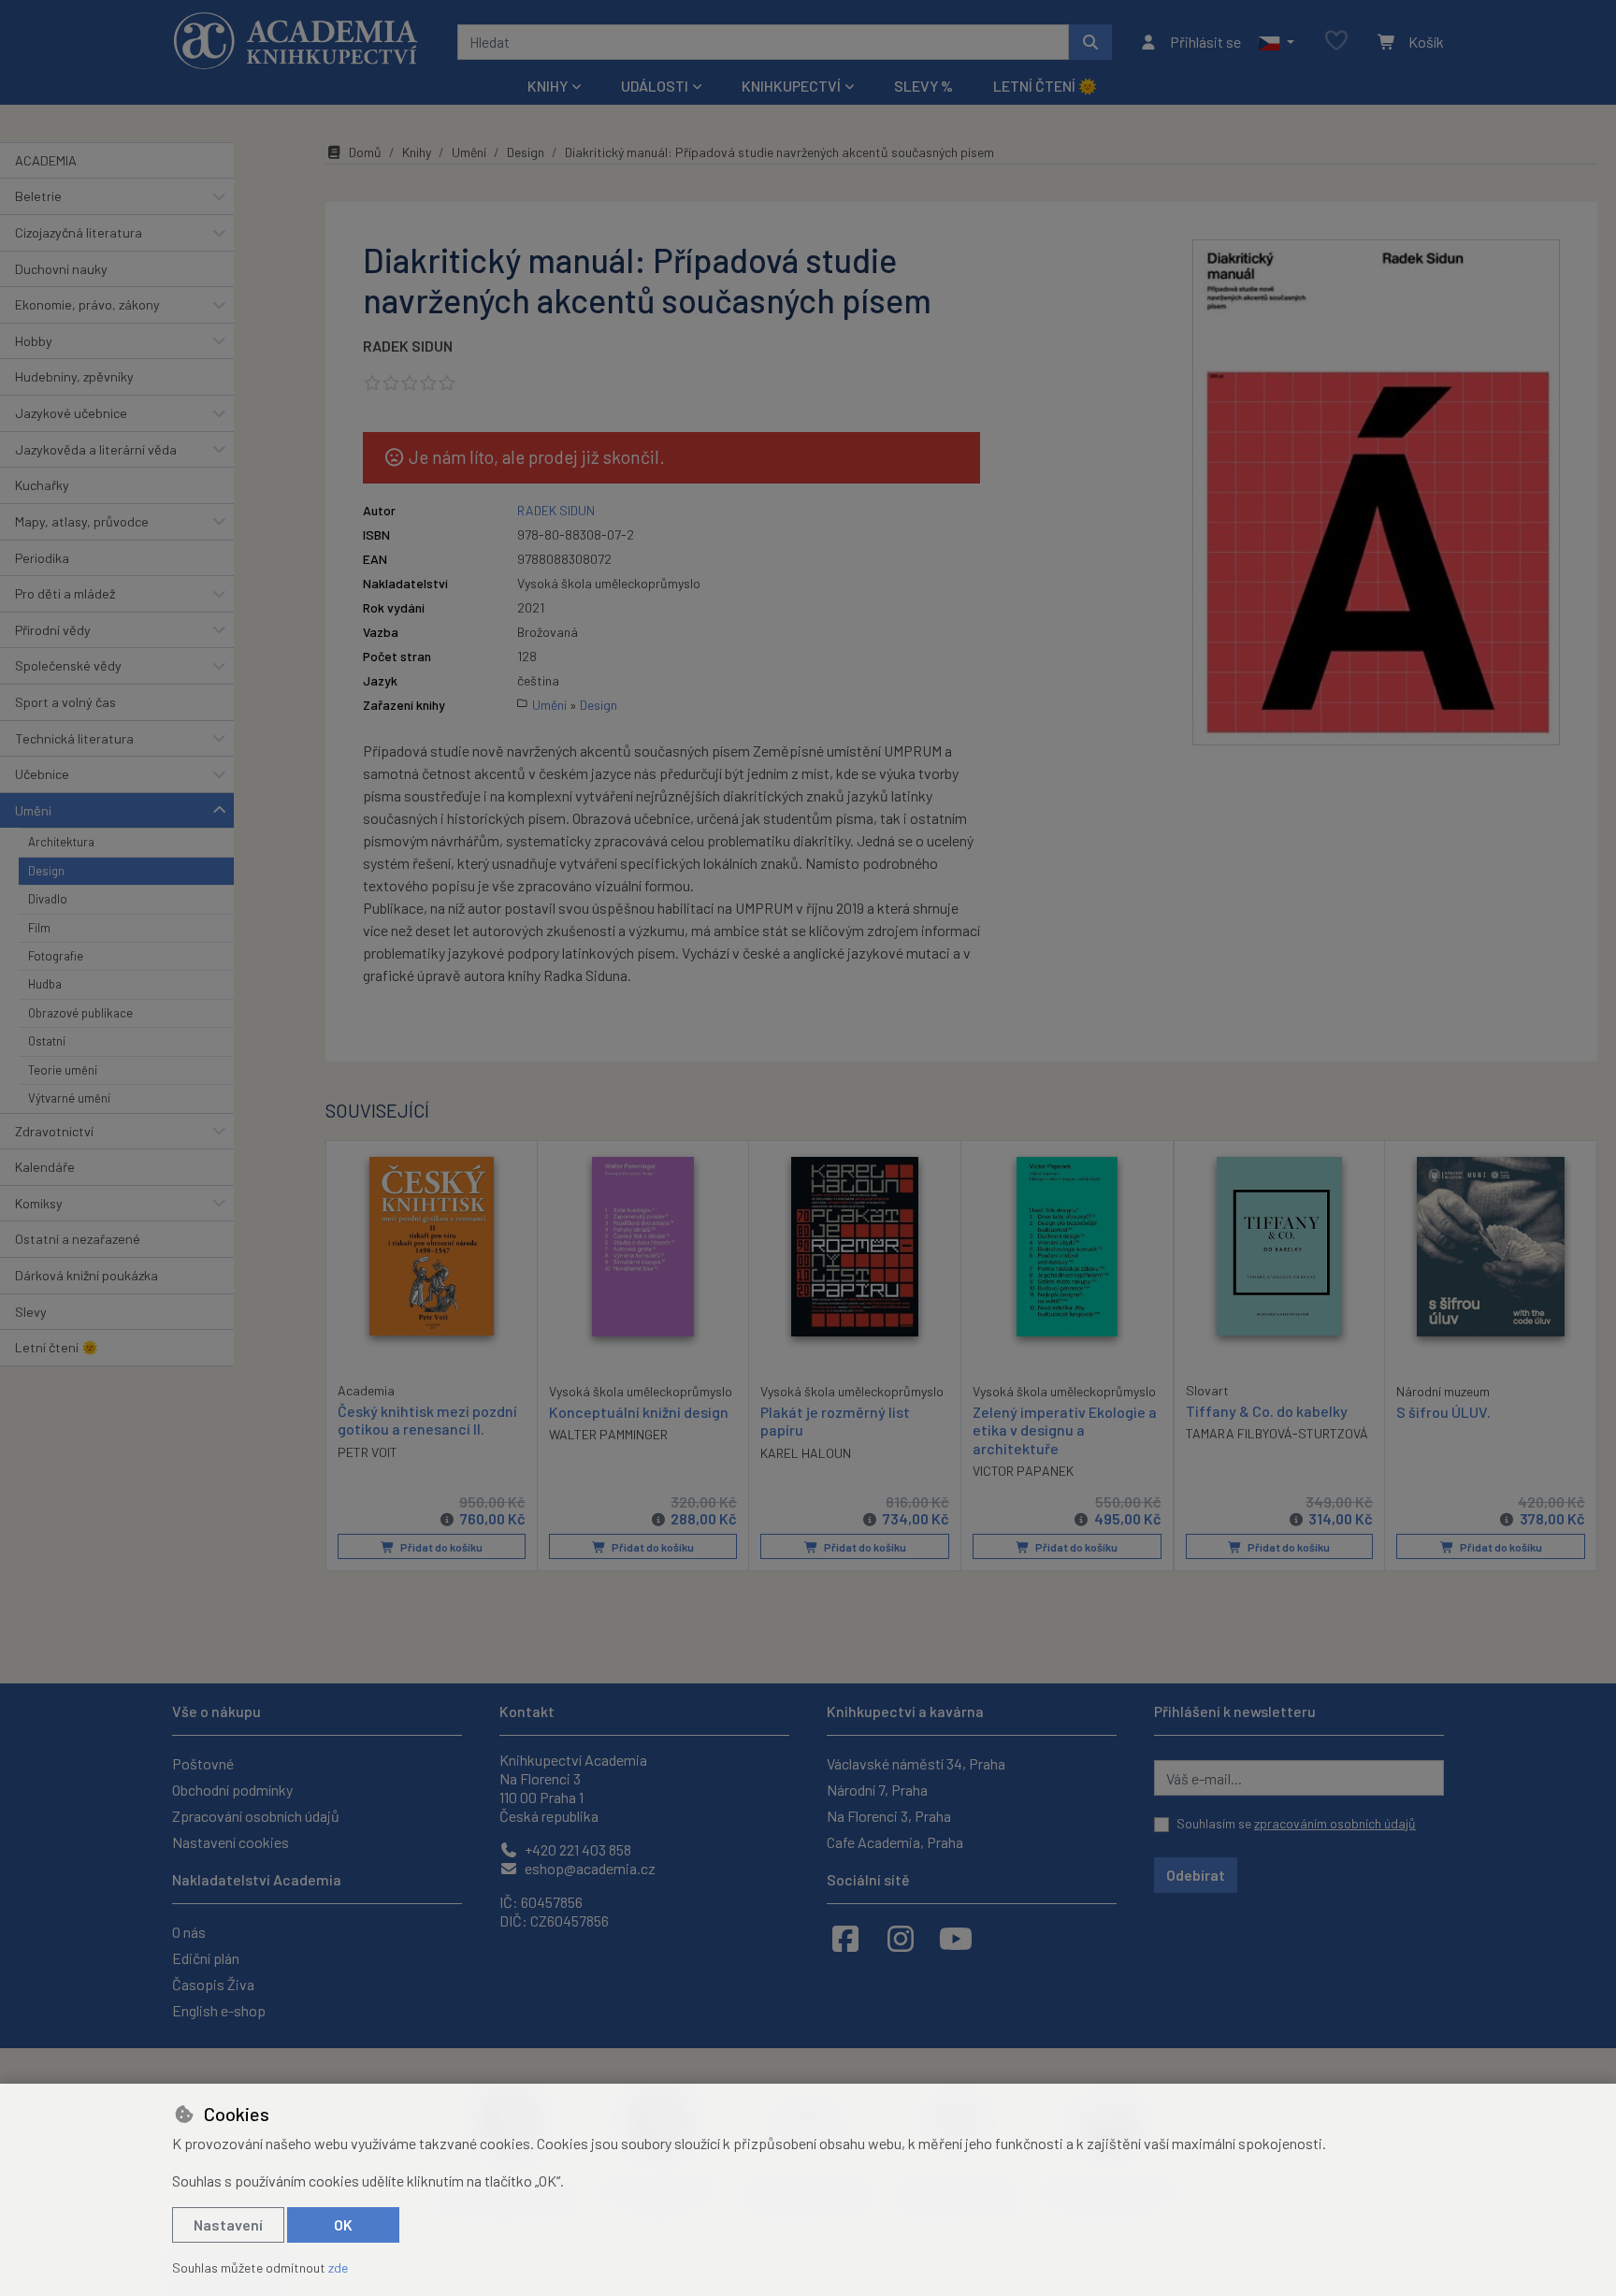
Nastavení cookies (231, 1842)
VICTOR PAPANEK (1023, 1471)
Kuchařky (42, 485)
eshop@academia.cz (589, 1868)
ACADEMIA (46, 160)
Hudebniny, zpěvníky (74, 376)
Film (39, 928)
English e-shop (219, 2010)
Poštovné (203, 1763)
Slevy (31, 1312)
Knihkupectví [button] (791, 86)
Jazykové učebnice (71, 413)
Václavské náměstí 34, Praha (916, 1763)
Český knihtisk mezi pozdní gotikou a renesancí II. (427, 1420)
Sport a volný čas (65, 702)
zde (338, 2267)
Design (46, 871)
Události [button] (655, 86)
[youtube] (956, 1938)
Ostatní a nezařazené (78, 1239)
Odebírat (1196, 1875)
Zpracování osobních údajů (256, 1816)
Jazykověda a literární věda (96, 449)
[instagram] (901, 1938)
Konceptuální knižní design (639, 1412)
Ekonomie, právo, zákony (87, 304)
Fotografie (56, 956)
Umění (33, 810)
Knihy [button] (548, 86)
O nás (189, 1932)
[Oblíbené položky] (1336, 42)
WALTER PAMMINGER (608, 1434)
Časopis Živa (213, 1984)
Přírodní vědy (53, 630)
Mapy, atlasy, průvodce (82, 521)
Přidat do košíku (440, 1547)
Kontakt (527, 1711)
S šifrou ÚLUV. (1443, 1412)
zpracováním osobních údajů (1335, 1823)
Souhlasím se (1296, 1823)
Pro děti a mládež (65, 593)
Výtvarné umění (69, 1098)
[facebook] (845, 1938)
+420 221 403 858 (577, 1849)
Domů (365, 152)
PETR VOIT (368, 1452)
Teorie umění (63, 1070)
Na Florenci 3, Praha (889, 1816)
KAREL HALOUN (806, 1453)
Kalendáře (45, 1167)
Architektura (61, 842)
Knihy (417, 152)
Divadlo (48, 899)
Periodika (42, 558)
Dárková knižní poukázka (87, 1275)
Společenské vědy (68, 665)
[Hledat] (1090, 42)
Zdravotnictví (54, 1131)
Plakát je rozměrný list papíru (835, 1421)
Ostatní (47, 1041)
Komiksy (39, 1203)
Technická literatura (74, 738)
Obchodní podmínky (232, 1790)
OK (343, 2224)
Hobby (34, 341)
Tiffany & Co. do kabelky (1267, 1411)
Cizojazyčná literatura (79, 232)
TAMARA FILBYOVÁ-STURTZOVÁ (1277, 1433)
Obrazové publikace (80, 1013)
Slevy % (923, 86)
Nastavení (228, 2224)
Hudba (45, 984)
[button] (1276, 42)
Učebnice (42, 774)
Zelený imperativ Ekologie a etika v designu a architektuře (1065, 1430)
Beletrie (38, 196)
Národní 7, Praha (877, 1790)
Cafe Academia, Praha (895, 1842)
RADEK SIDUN (408, 346)
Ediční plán (206, 1958)
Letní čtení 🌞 (1045, 86)
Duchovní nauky (61, 269)
